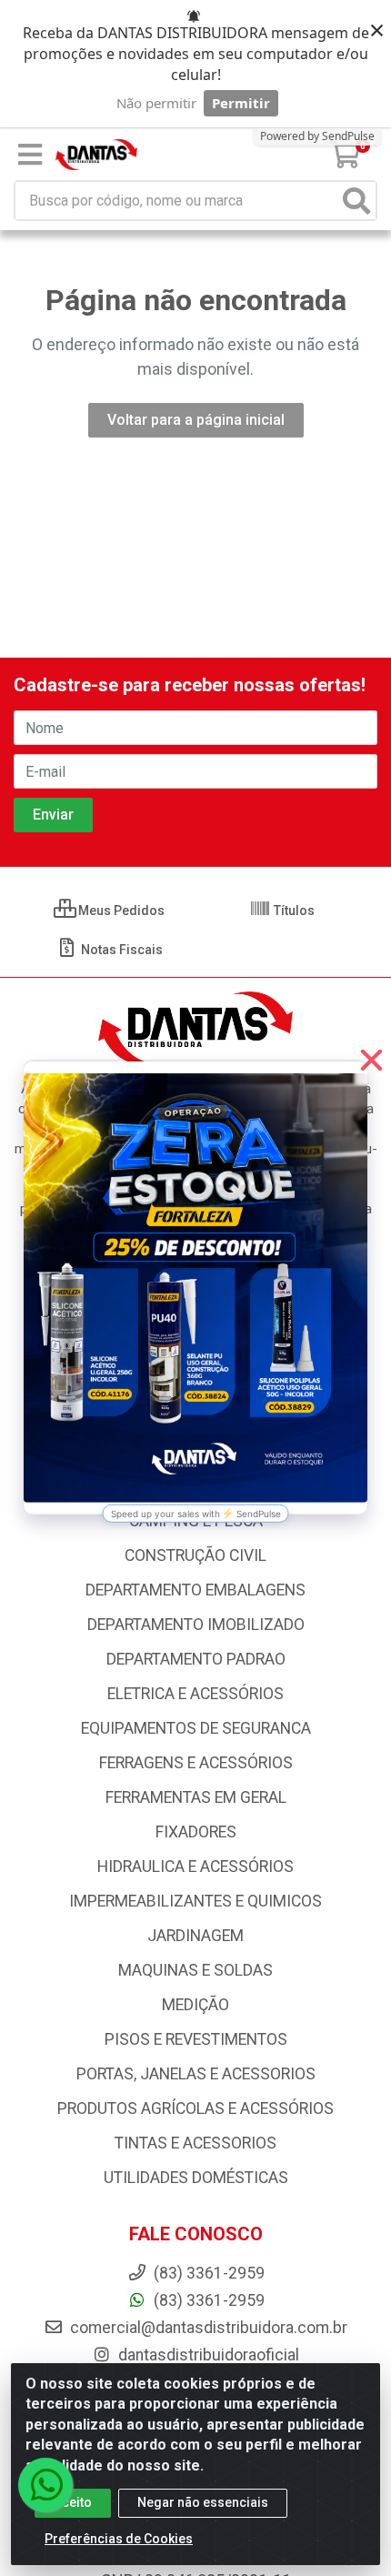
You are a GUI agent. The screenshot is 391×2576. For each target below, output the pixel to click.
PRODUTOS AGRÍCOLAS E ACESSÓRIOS (195, 2108)
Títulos (293, 911)
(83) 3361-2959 (207, 2300)
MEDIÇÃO (195, 2005)
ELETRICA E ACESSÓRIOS (195, 1694)
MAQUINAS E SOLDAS (195, 1970)
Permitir (241, 103)
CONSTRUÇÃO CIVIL (195, 1555)
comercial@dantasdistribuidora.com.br (207, 2328)
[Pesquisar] (356, 201)
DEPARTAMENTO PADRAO (196, 1659)
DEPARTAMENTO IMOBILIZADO (196, 1625)
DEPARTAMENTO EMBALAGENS (195, 1590)
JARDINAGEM (195, 1936)
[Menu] (30, 155)
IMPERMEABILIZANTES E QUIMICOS (195, 1901)
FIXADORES (196, 1832)
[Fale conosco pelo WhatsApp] (45, 2485)
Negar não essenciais (203, 2502)
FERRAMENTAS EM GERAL (196, 1797)
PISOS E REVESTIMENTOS (196, 2039)
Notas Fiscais (120, 950)
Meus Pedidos (120, 911)
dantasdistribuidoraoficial (207, 2355)
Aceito (73, 2502)
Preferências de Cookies (119, 2539)
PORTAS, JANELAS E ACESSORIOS (196, 2074)
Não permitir (156, 103)
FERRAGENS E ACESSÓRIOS (196, 1763)
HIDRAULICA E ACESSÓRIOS (195, 1867)
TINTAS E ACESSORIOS (195, 2143)
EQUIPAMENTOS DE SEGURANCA (196, 1728)
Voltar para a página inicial (196, 420)
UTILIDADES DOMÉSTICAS (196, 2178)
